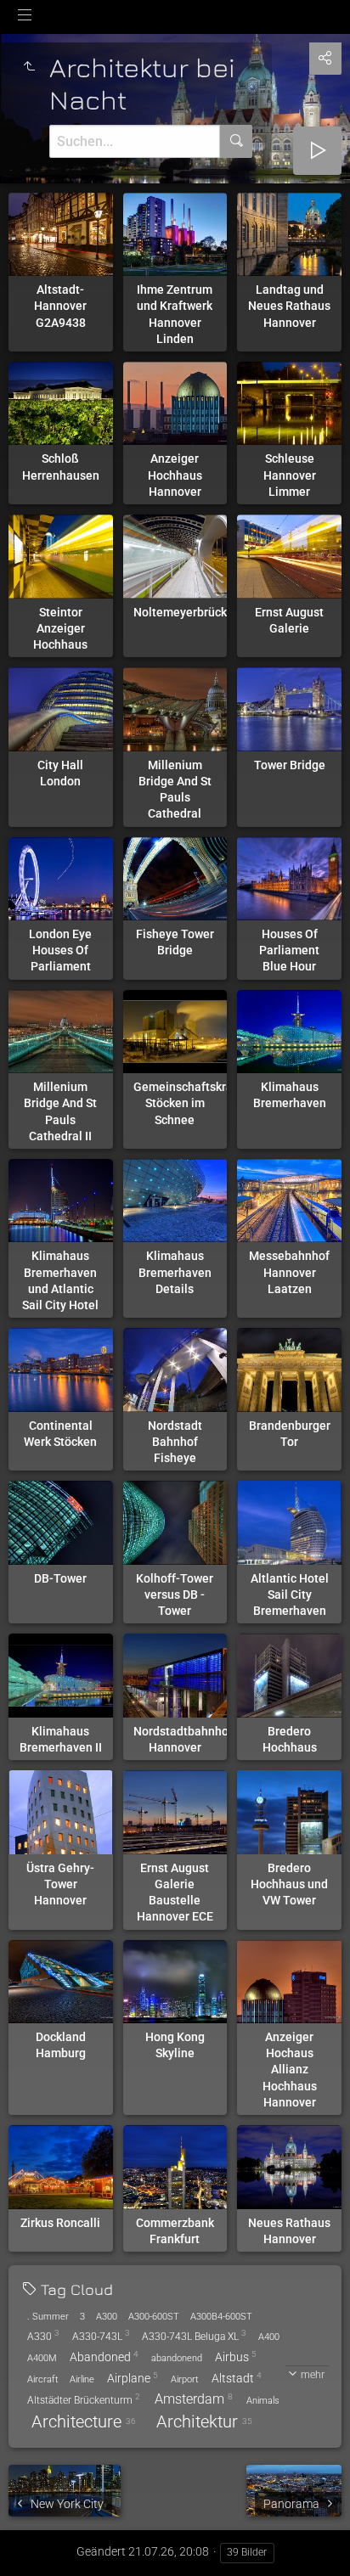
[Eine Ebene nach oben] (29, 67)
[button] (34, 2542)
